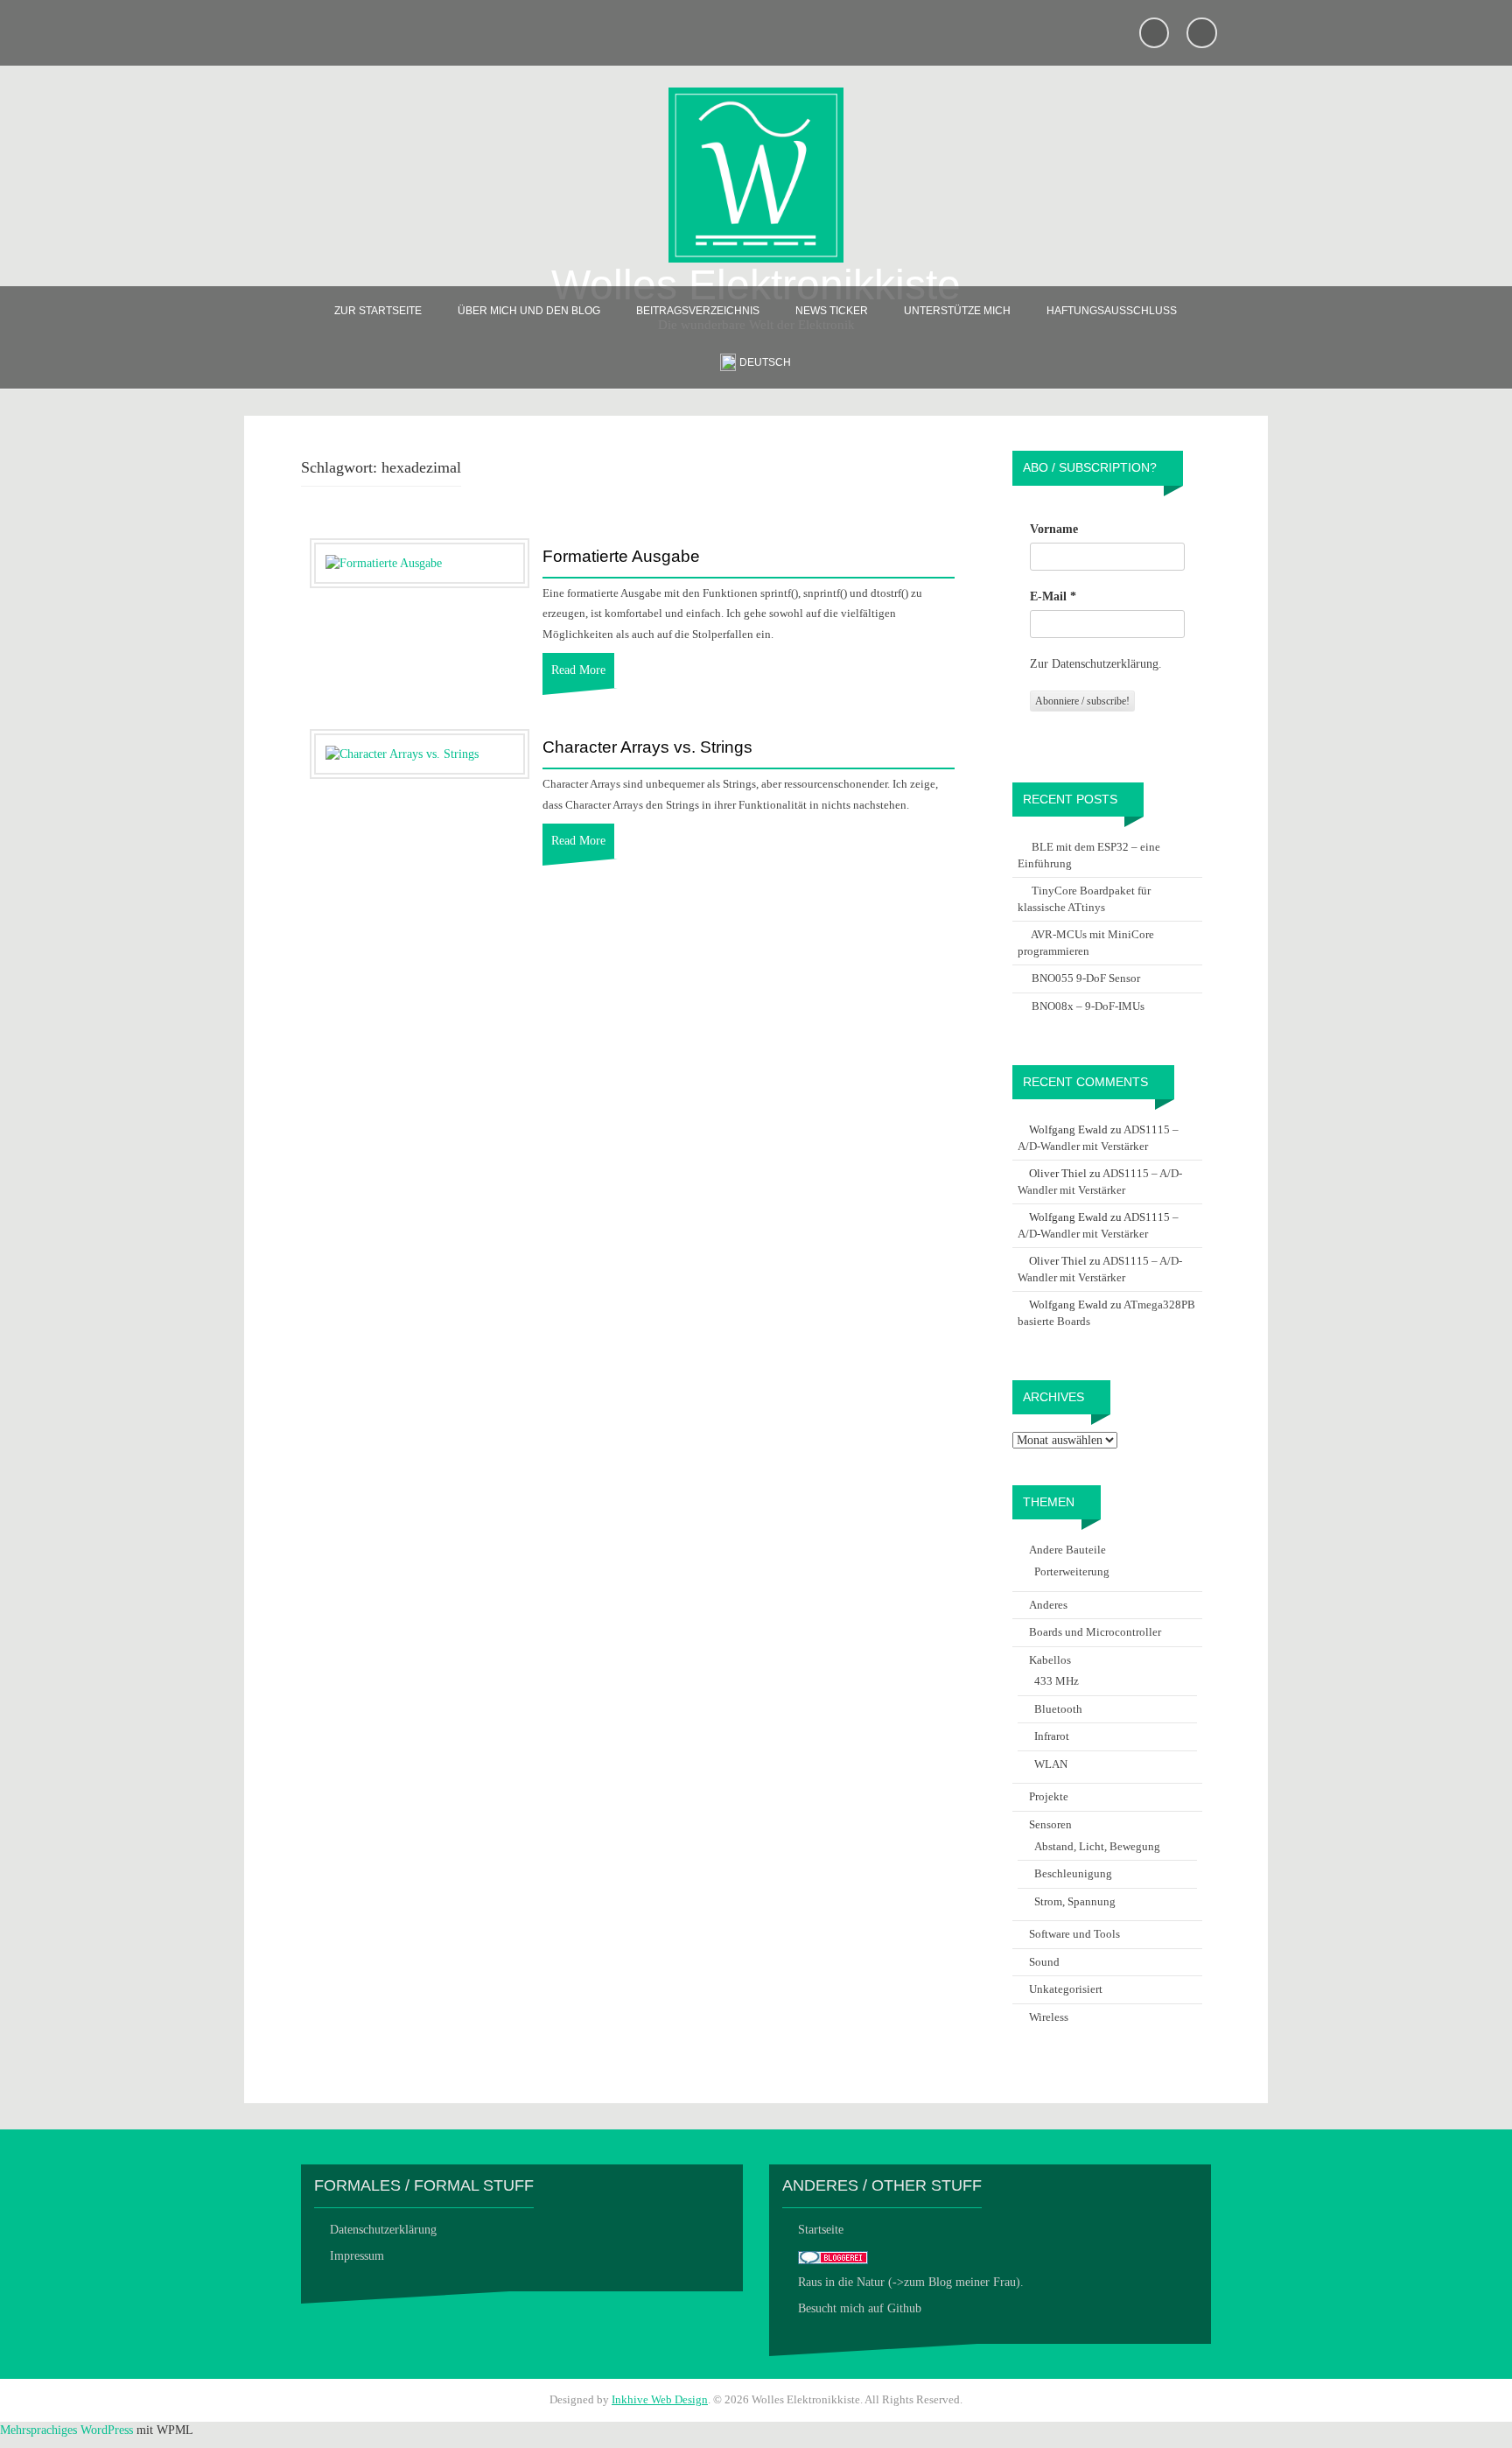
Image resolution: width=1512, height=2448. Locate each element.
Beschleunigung (1073, 1873)
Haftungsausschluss (1112, 311)
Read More (578, 670)
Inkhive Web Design (660, 2399)
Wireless (1049, 2017)
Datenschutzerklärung (383, 2230)
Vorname (1054, 529)
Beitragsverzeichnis (698, 311)
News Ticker (832, 311)
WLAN (1051, 1764)
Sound (1044, 1962)
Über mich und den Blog (529, 311)
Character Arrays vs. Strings (647, 747)
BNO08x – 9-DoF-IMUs (1088, 1006)
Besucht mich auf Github (860, 2308)
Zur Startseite (378, 311)
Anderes (1048, 1605)
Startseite (821, 2230)
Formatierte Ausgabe (621, 557)
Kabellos (1050, 1660)
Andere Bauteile (1067, 1550)
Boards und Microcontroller (1095, 1632)
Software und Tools (1074, 1934)
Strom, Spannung (1075, 1901)
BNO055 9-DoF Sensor (1086, 978)
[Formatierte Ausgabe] (384, 562)
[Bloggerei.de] (833, 2256)
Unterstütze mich (957, 311)
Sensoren (1050, 1824)
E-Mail (1053, 596)
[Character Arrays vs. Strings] (402, 753)
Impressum (357, 2256)
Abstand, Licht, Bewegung (1097, 1846)
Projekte (1049, 1796)
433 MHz (1057, 1681)
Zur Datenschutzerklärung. (1096, 664)
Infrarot (1052, 1736)
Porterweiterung (1072, 1571)
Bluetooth (1058, 1709)
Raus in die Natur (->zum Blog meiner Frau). (911, 2282)
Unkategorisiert (1066, 1989)
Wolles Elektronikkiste (756, 285)
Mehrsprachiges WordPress (66, 2430)
